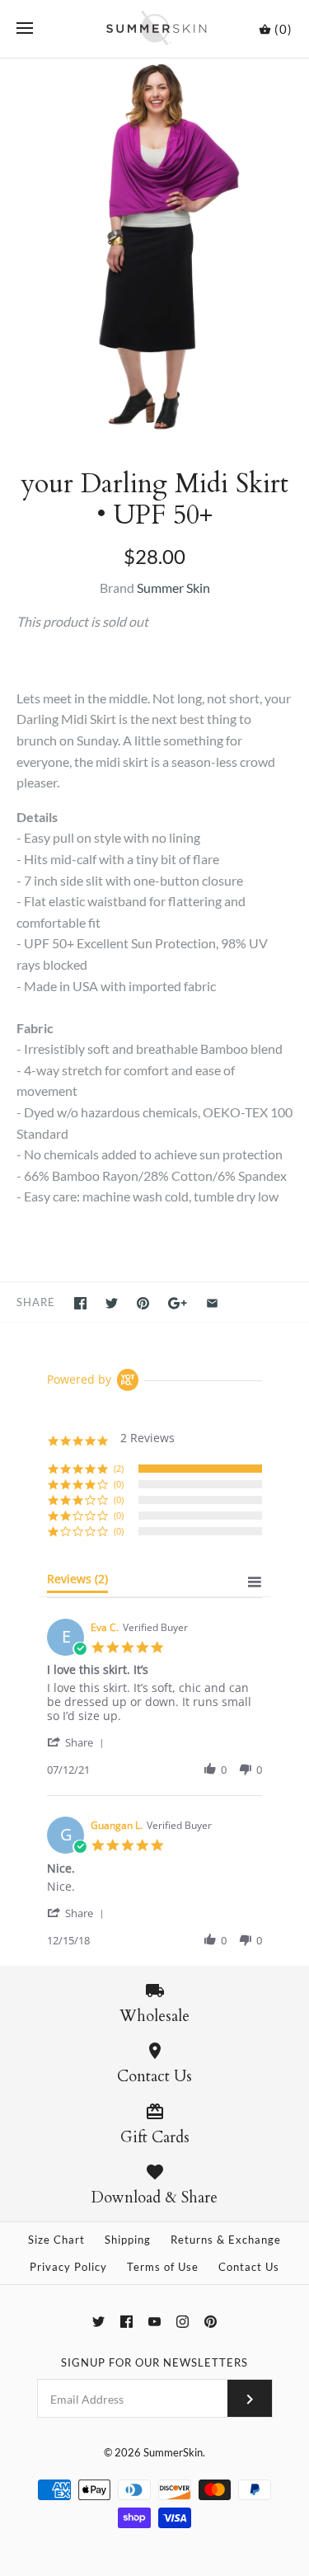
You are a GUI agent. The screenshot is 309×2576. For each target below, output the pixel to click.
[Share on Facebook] (80, 1303)
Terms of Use (163, 2267)
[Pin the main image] (143, 1303)
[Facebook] (126, 2322)
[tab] (77, 1582)
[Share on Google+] (178, 1303)
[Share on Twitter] (112, 1303)
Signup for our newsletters (154, 2362)
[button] (78, 1742)
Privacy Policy (68, 2267)
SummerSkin (173, 2452)
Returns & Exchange (226, 2240)
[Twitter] (98, 2322)
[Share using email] (212, 1303)
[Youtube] (154, 2322)
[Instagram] (183, 2322)
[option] (154, 247)
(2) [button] (119, 1468)
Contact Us (249, 2267)
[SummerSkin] (154, 29)
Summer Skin (173, 588)
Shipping (128, 2240)
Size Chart (56, 2240)
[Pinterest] (211, 2322)
